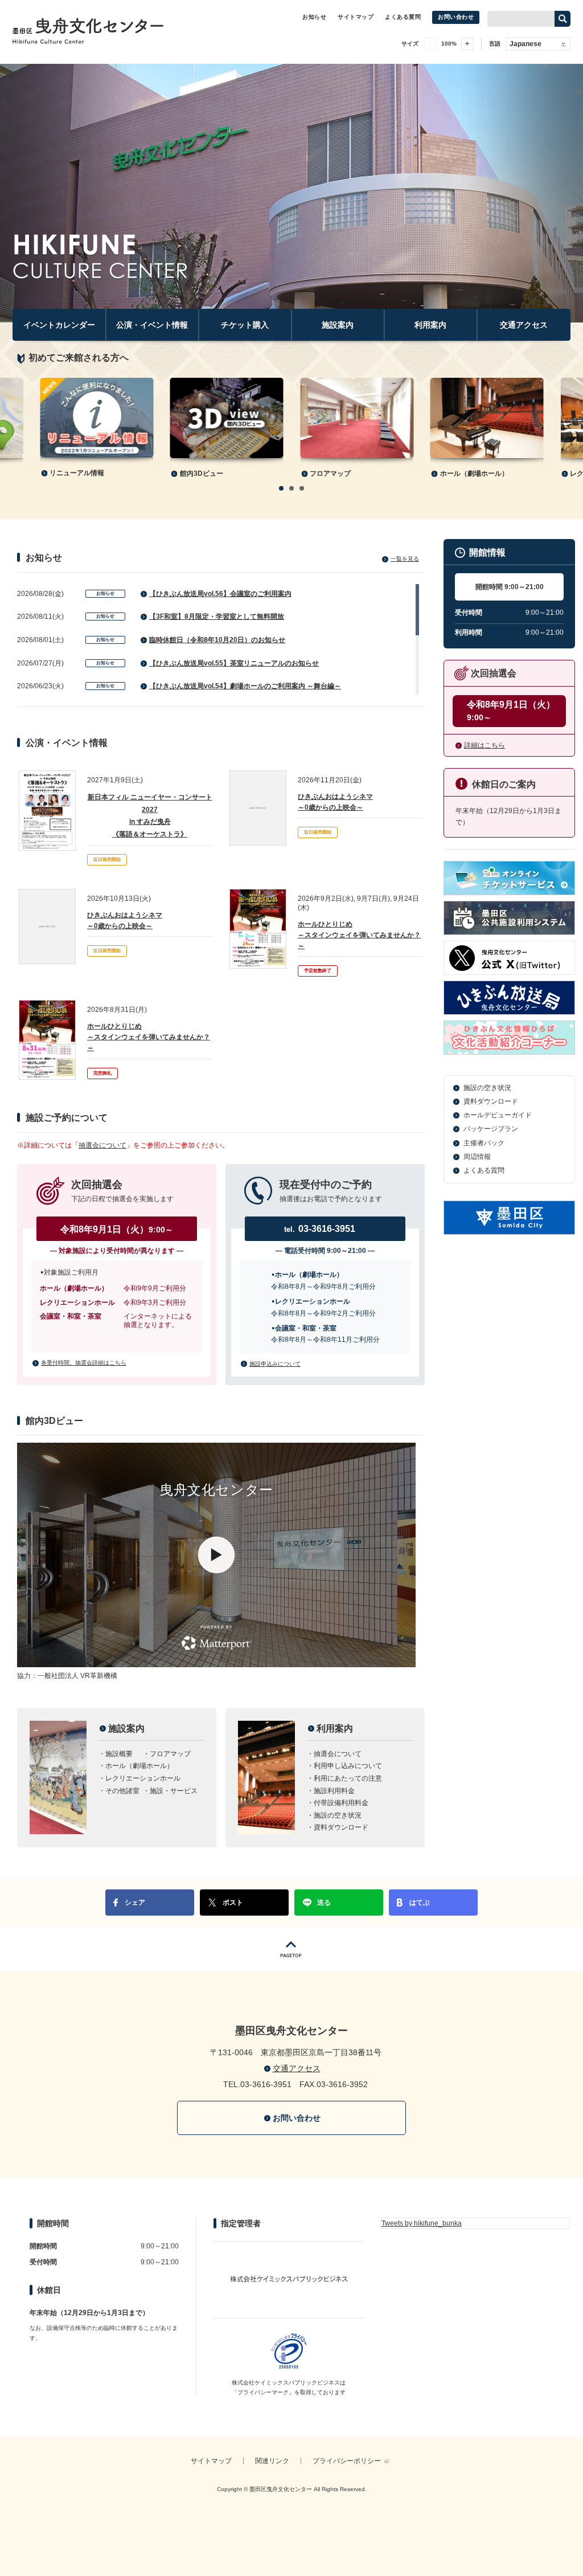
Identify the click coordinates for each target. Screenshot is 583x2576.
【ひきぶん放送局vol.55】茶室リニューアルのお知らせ (234, 663)
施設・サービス (174, 1791)
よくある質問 (403, 17)
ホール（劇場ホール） (474, 473)
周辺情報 (477, 1157)
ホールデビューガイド (498, 1115)
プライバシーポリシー (347, 2461)
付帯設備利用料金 (341, 1803)
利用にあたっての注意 (348, 1778)
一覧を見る (405, 559)
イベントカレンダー (59, 325)
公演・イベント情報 (152, 325)
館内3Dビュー (202, 473)
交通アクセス (524, 325)
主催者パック (484, 1143)
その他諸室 (122, 1791)
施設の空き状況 (338, 1815)
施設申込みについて (275, 1364)
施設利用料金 (334, 1791)
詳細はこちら (485, 745)
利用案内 (430, 325)
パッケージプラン (491, 1129)
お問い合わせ (456, 17)
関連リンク (272, 2461)
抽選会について (102, 1145)
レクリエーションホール (143, 1778)
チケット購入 (245, 325)
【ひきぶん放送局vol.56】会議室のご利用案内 (220, 594)
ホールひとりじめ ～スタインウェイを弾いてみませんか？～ (359, 935)
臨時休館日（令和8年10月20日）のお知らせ (217, 640)
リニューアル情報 (77, 473)
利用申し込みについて (348, 1766)
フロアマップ (330, 473)
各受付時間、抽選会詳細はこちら (84, 1363)
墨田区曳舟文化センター (92, 31)
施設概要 (119, 1754)
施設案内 (338, 325)
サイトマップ (356, 17)
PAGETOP (291, 1949)
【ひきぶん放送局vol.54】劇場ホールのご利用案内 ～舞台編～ (245, 686)
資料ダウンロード (341, 1827)
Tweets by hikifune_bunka (422, 2223)
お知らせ (314, 17)
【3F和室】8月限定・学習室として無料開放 (217, 617)
